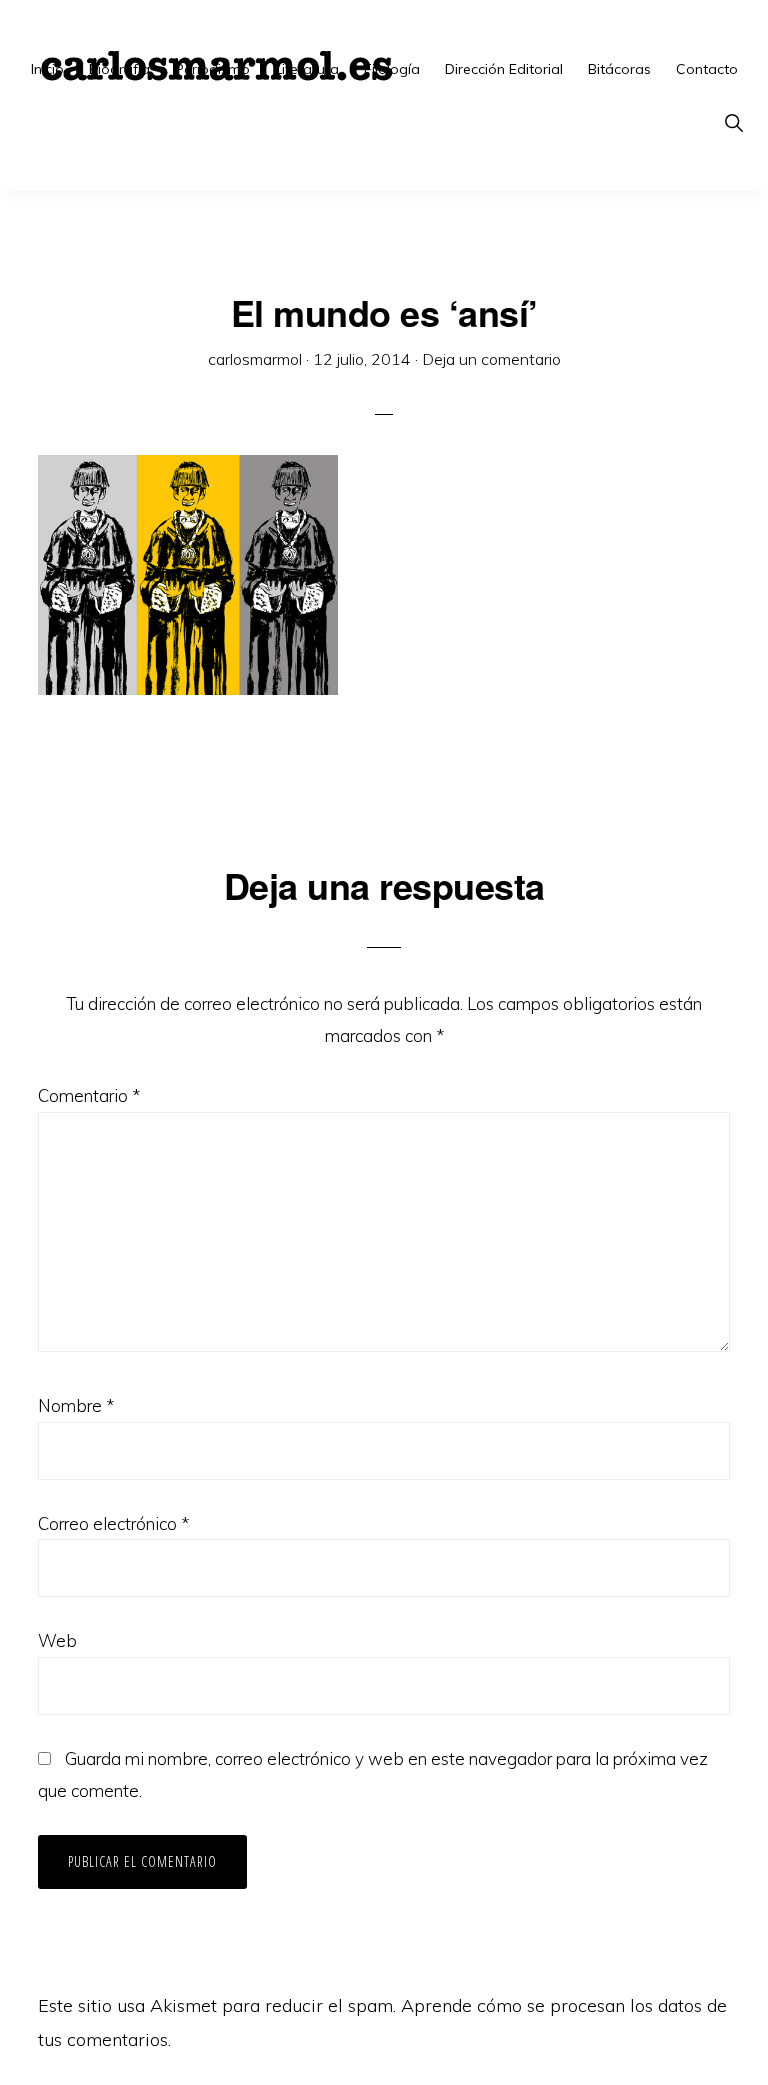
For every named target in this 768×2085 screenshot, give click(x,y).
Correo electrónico (113, 1523)
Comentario (89, 1095)
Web (57, 1640)
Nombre (76, 1405)
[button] (733, 123)
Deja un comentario (491, 359)
